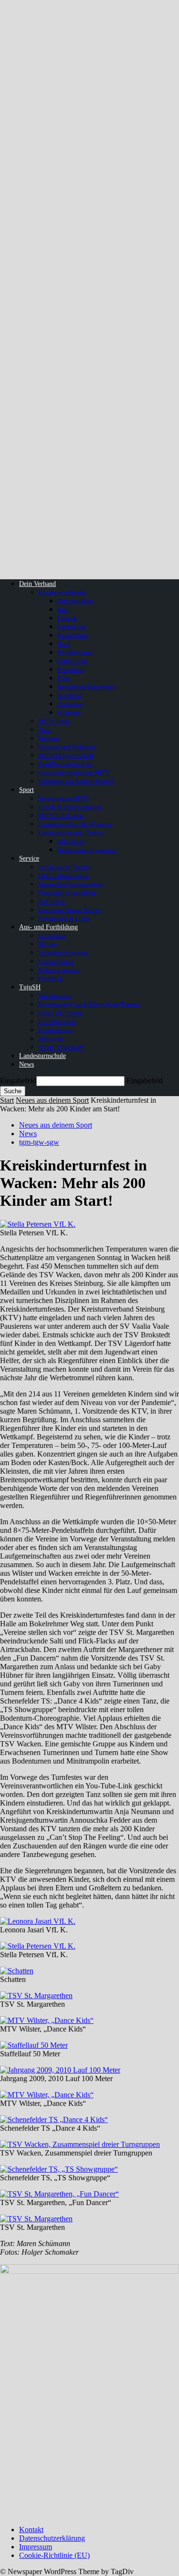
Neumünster (73, 635)
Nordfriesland (75, 652)
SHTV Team (54, 721)
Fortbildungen (57, 1021)
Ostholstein (72, 661)
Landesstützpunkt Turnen (71, 833)
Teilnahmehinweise (63, 953)
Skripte (47, 944)
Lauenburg (71, 627)
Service (29, 858)
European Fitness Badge (69, 910)
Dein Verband (37, 584)
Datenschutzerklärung (52, 2538)
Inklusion (51, 1039)
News (26, 1064)
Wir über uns (54, 996)
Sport (26, 790)
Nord (64, 644)
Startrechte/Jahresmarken (70, 884)
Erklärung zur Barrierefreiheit (76, 781)
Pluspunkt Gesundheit (67, 893)
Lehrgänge (52, 936)
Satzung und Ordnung (67, 747)
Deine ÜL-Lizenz (60, 1013)
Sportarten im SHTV (64, 798)
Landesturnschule (42, 1056)
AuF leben (52, 901)
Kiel (63, 610)
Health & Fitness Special (70, 807)
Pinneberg (70, 670)
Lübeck (67, 618)
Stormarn (69, 713)
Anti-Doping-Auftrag (65, 764)
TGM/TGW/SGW (61, 1047)
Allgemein (71, 841)
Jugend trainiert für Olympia (75, 824)
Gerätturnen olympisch (87, 850)
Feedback (51, 979)
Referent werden (59, 970)
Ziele (45, 730)
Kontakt (31, 2530)
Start (7, 1100)
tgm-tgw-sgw (39, 1142)
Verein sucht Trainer (64, 867)
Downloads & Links (64, 919)
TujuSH (30, 987)
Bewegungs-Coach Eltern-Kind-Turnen (89, 1004)
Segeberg (69, 695)
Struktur (49, 738)
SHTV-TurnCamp (61, 816)
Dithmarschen (75, 601)
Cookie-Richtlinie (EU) (54, 2555)
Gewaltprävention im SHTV (74, 773)
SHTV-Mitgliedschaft (66, 755)
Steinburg (70, 704)
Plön (63, 678)
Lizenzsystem (56, 961)
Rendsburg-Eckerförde (86, 687)
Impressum (36, 2547)
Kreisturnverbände (62, 592)
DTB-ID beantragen (63, 876)
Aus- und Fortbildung (48, 927)
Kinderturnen (55, 1030)
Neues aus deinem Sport (52, 1100)
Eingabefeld (18, 1081)
